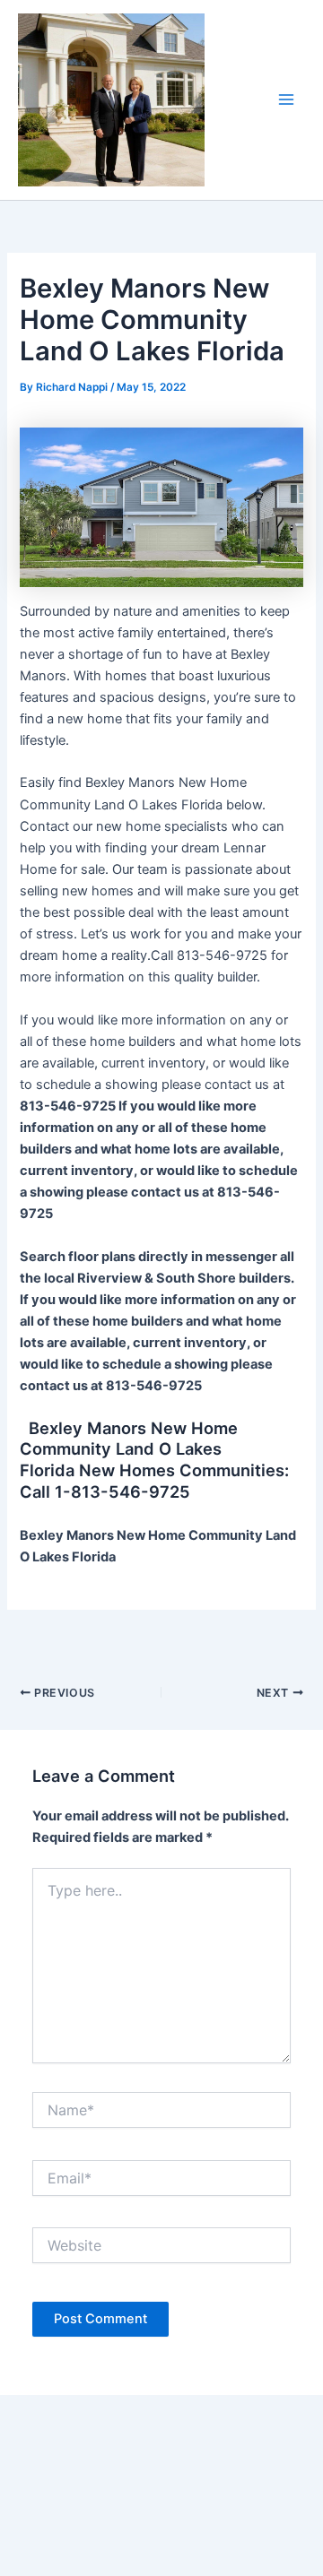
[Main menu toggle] (286, 99)
